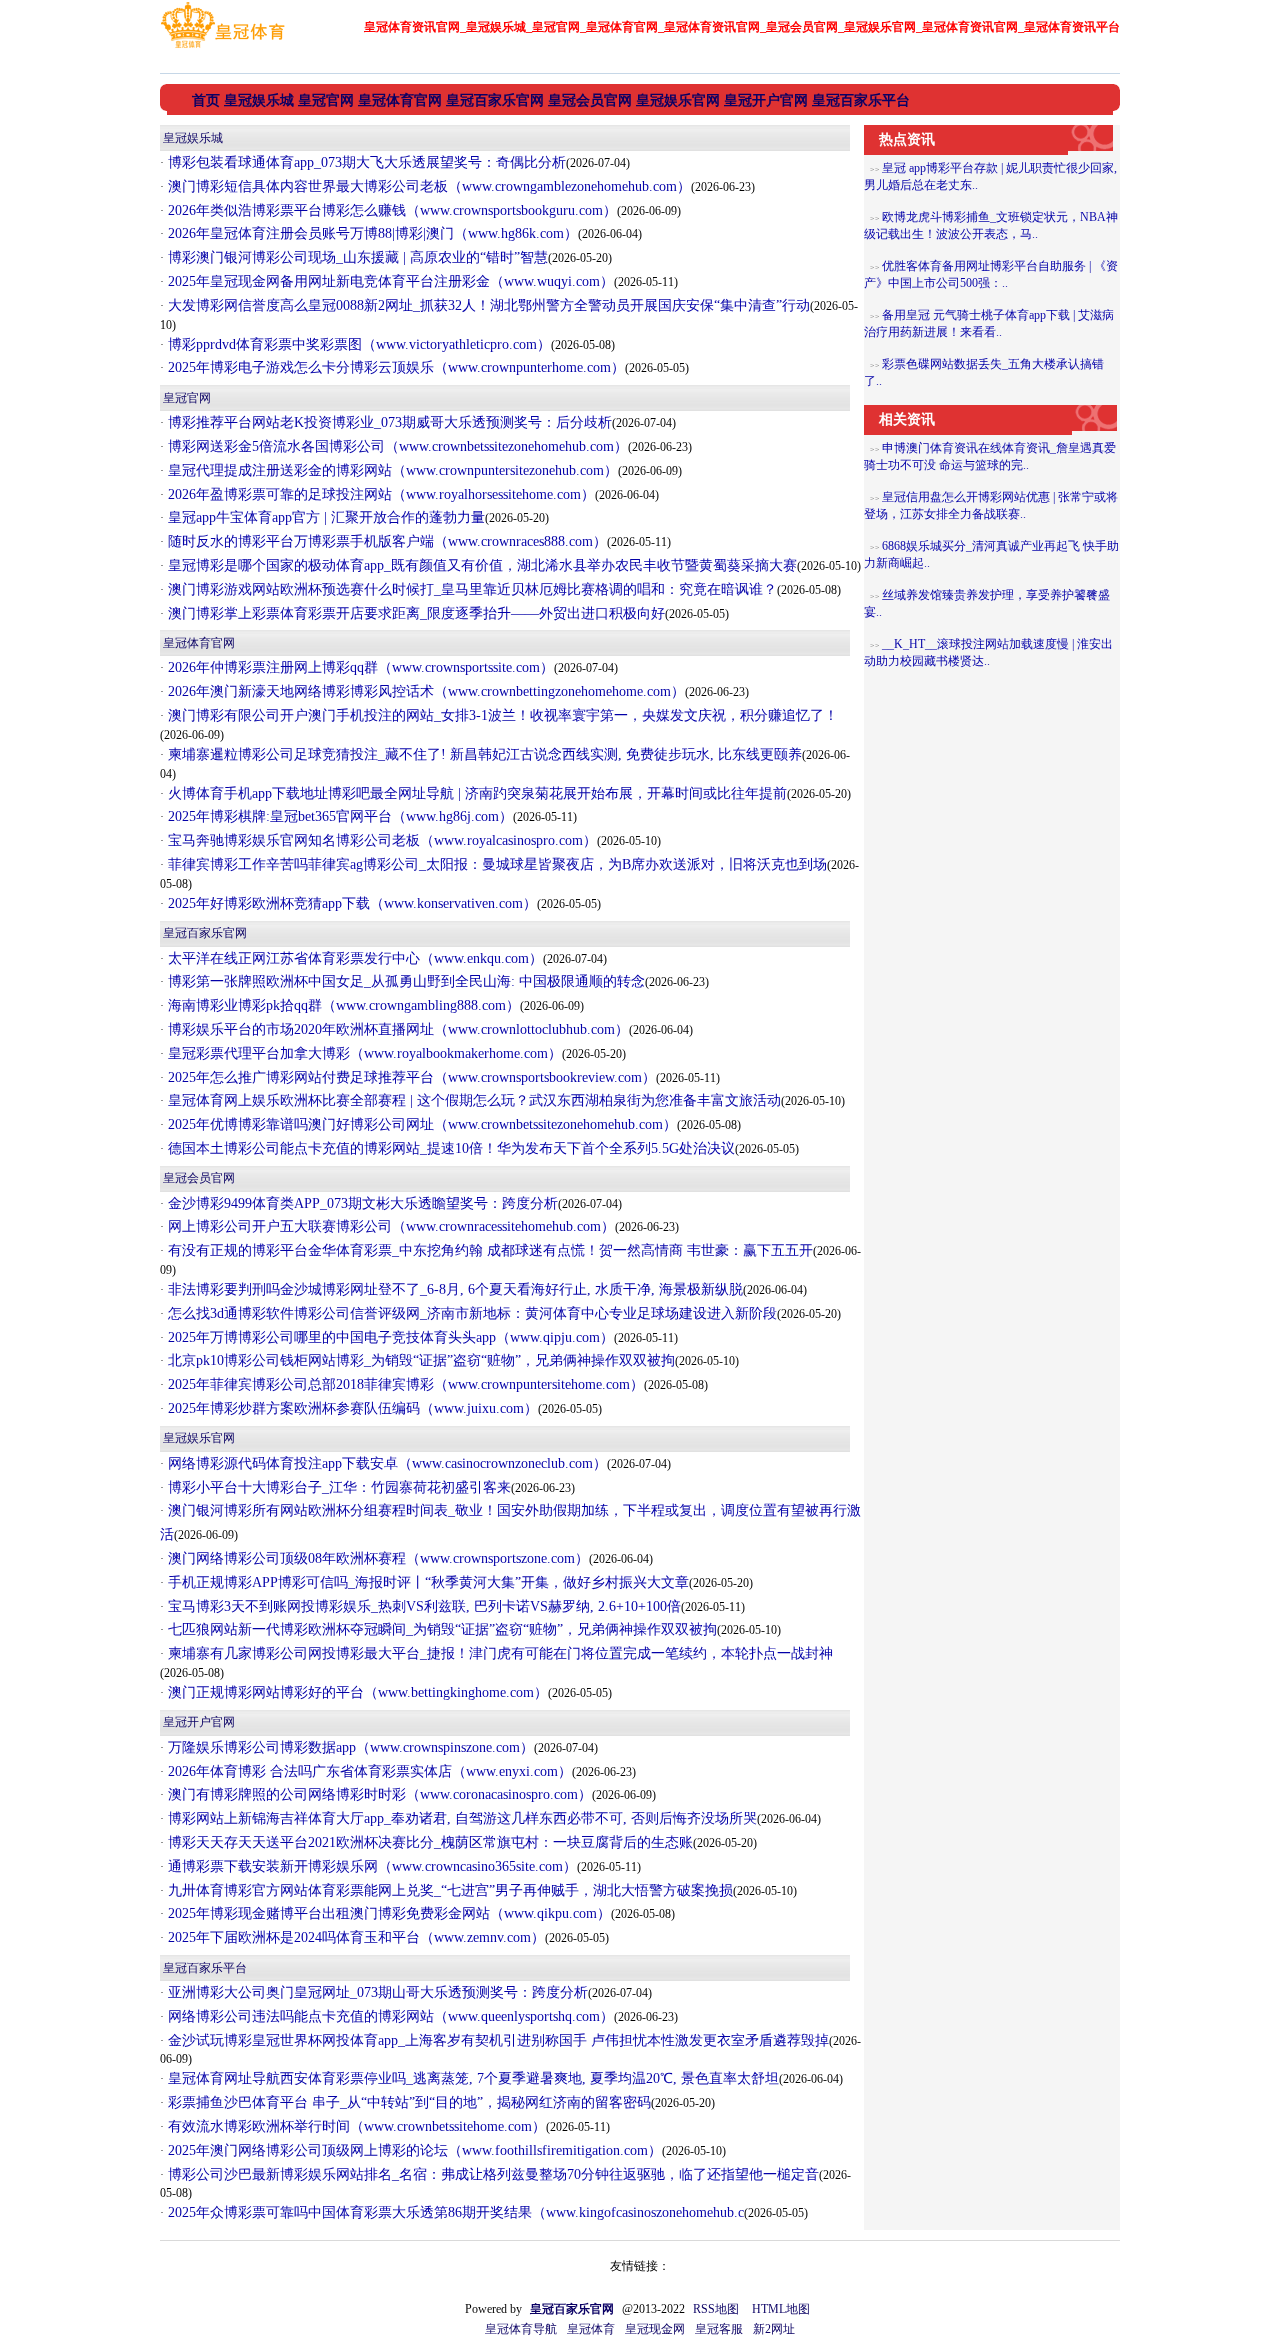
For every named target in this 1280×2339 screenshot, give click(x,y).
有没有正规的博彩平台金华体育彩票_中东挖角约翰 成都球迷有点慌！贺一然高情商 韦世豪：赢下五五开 (488, 1250)
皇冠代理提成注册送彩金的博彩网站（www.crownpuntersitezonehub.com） (391, 470)
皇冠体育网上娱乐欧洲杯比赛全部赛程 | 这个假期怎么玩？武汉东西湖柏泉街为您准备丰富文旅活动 (472, 1100)
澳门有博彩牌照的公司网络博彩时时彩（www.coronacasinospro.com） (378, 1794)
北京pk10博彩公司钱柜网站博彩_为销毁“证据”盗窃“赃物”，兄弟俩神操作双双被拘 (419, 1360)
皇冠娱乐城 (193, 138)
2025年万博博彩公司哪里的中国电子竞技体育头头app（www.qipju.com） (389, 1337)
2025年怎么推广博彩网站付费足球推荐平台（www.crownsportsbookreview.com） (410, 1077)
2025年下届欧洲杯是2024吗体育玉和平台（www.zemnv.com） (354, 1937)
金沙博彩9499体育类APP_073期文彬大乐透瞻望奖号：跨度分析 (361, 1203)
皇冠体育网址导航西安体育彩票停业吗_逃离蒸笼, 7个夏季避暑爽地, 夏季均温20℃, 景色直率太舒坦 (471, 2078)
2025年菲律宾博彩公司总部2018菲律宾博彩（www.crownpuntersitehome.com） (404, 1384)
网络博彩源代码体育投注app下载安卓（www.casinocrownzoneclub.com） (385, 1463)
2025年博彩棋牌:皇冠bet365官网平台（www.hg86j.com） (338, 816)
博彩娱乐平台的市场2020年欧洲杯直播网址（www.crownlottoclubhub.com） (396, 1029)
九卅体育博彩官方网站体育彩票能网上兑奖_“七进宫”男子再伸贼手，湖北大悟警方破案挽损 (448, 1890)
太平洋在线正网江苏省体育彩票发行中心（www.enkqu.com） (353, 958)
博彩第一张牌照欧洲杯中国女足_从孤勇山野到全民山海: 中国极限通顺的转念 (404, 981)
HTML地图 (781, 2309)
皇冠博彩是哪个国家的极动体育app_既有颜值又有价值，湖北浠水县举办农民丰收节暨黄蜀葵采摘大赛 (480, 565)
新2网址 (774, 2329)
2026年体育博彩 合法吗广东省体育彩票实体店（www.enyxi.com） (368, 1771)
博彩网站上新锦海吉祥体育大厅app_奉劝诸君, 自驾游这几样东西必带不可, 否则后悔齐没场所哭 (460, 1818)
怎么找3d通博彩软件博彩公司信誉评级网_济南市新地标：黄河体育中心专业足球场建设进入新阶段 (470, 1313)
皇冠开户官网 (199, 1722)
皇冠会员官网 (199, 1178)
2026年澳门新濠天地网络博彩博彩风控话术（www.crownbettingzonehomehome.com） (424, 691)
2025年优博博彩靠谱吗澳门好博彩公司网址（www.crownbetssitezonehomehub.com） (420, 1124)
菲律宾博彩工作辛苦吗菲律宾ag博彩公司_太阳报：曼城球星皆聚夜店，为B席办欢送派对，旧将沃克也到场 (495, 864)
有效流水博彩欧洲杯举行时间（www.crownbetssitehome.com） (355, 2126)
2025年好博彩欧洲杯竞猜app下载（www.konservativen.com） (350, 903)
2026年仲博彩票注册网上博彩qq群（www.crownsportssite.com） (359, 667)
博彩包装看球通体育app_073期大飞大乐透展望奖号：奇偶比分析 (365, 162)
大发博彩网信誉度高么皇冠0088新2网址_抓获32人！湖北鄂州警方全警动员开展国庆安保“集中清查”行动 (487, 305)
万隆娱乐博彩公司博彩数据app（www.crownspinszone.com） (349, 1747)
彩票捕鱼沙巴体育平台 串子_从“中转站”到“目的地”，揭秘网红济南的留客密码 (407, 2102)
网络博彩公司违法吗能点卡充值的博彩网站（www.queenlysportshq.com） (389, 2016)
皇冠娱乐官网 (199, 1438)
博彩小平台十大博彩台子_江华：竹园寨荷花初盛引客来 (337, 1487)
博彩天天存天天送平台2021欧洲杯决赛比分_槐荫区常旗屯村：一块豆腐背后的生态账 (428, 1842)
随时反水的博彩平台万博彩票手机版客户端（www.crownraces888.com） (385, 541)
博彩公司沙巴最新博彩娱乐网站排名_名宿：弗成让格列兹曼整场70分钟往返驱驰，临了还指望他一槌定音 (491, 2174)
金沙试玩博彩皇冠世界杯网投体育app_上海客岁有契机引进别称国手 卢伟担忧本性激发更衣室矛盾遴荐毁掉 (496, 2040)
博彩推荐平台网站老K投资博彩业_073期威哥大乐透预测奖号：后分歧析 (388, 422)
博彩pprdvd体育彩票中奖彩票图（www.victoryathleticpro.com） (357, 344)
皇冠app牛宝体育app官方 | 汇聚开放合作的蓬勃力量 (324, 517)
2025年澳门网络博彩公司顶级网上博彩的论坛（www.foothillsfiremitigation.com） (413, 2150)
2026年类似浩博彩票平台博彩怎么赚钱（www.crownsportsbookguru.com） (390, 210)
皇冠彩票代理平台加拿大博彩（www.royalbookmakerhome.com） (363, 1053)
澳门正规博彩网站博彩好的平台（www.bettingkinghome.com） (356, 1692)
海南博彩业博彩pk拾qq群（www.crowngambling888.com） (342, 1005)
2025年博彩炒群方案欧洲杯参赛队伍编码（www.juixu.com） (351, 1408)
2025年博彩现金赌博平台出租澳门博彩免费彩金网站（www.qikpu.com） (387, 1913)
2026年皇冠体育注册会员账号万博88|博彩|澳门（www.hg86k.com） (371, 233)
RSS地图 (716, 2309)
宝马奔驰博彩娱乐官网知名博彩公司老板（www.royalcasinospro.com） (380, 840)
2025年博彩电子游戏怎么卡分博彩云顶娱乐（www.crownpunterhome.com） (394, 367)
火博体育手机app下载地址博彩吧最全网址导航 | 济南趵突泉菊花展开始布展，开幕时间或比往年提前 (475, 793)
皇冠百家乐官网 (205, 933)
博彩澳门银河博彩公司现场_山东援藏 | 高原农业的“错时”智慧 (356, 257)
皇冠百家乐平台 (205, 1968)
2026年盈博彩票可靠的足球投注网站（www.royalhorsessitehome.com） (379, 494)
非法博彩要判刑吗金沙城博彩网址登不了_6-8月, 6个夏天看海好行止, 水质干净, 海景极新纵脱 (453, 1289)
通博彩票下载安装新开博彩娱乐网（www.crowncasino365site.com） (370, 1866)
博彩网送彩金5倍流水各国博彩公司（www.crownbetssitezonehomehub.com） (396, 446)
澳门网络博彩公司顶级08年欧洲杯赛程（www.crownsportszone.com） (376, 1558)
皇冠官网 (187, 398)
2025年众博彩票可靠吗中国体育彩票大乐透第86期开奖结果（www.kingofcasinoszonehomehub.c (454, 2212)
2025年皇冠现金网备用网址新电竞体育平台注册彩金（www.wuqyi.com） (389, 281)
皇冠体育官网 (199, 643)
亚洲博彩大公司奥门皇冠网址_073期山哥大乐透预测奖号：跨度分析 (376, 1992)
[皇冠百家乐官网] (222, 48)
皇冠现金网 (655, 2329)
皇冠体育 (591, 2329)
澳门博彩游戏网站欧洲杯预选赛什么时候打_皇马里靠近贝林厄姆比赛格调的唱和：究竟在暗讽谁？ (470, 589)
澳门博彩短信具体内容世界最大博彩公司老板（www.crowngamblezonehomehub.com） (427, 186)
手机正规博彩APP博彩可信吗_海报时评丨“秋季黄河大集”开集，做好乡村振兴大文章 (426, 1582)
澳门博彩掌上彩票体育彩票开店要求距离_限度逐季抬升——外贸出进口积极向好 (414, 613)
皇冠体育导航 (521, 2329)
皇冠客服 (719, 2329)
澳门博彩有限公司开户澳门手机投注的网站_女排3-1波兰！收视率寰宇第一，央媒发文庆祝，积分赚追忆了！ (501, 715)
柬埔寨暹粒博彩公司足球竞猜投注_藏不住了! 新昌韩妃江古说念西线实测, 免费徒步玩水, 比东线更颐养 (483, 754)
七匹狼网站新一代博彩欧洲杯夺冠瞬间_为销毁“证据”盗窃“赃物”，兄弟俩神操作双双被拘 (440, 1629)
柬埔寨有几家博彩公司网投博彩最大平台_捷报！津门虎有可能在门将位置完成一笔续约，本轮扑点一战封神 (498, 1653)
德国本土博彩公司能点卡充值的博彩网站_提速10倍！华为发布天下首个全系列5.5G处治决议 (449, 1148)
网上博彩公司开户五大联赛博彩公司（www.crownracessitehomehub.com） (389, 1226)
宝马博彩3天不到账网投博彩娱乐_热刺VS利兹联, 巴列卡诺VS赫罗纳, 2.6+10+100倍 (422, 1606)
